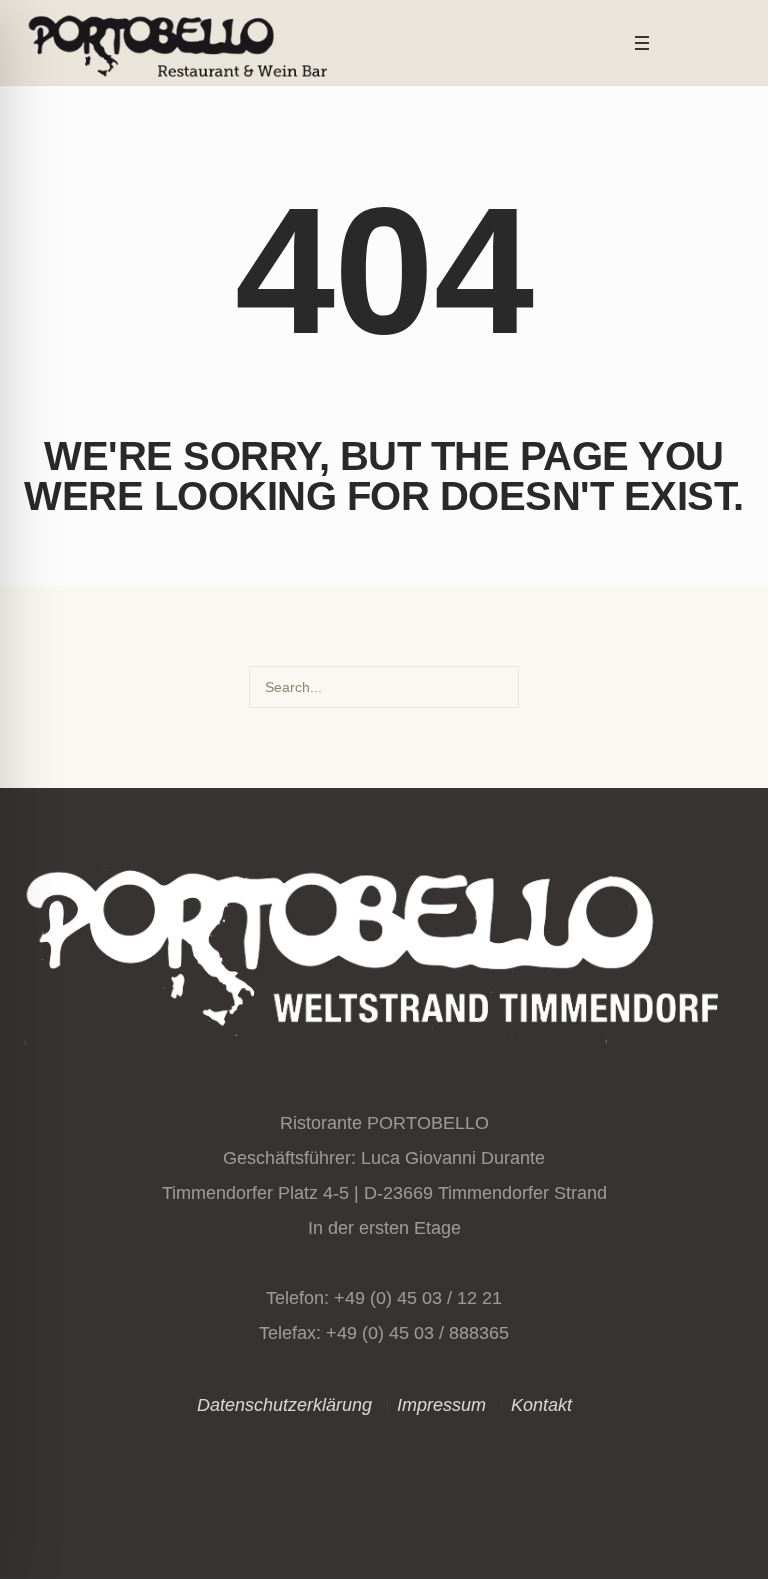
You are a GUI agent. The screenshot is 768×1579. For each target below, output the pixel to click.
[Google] (733, 43)
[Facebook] (706, 43)
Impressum (441, 1405)
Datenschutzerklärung (284, 1405)
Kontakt (541, 1405)
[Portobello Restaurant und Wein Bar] (384, 949)
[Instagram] (679, 43)
